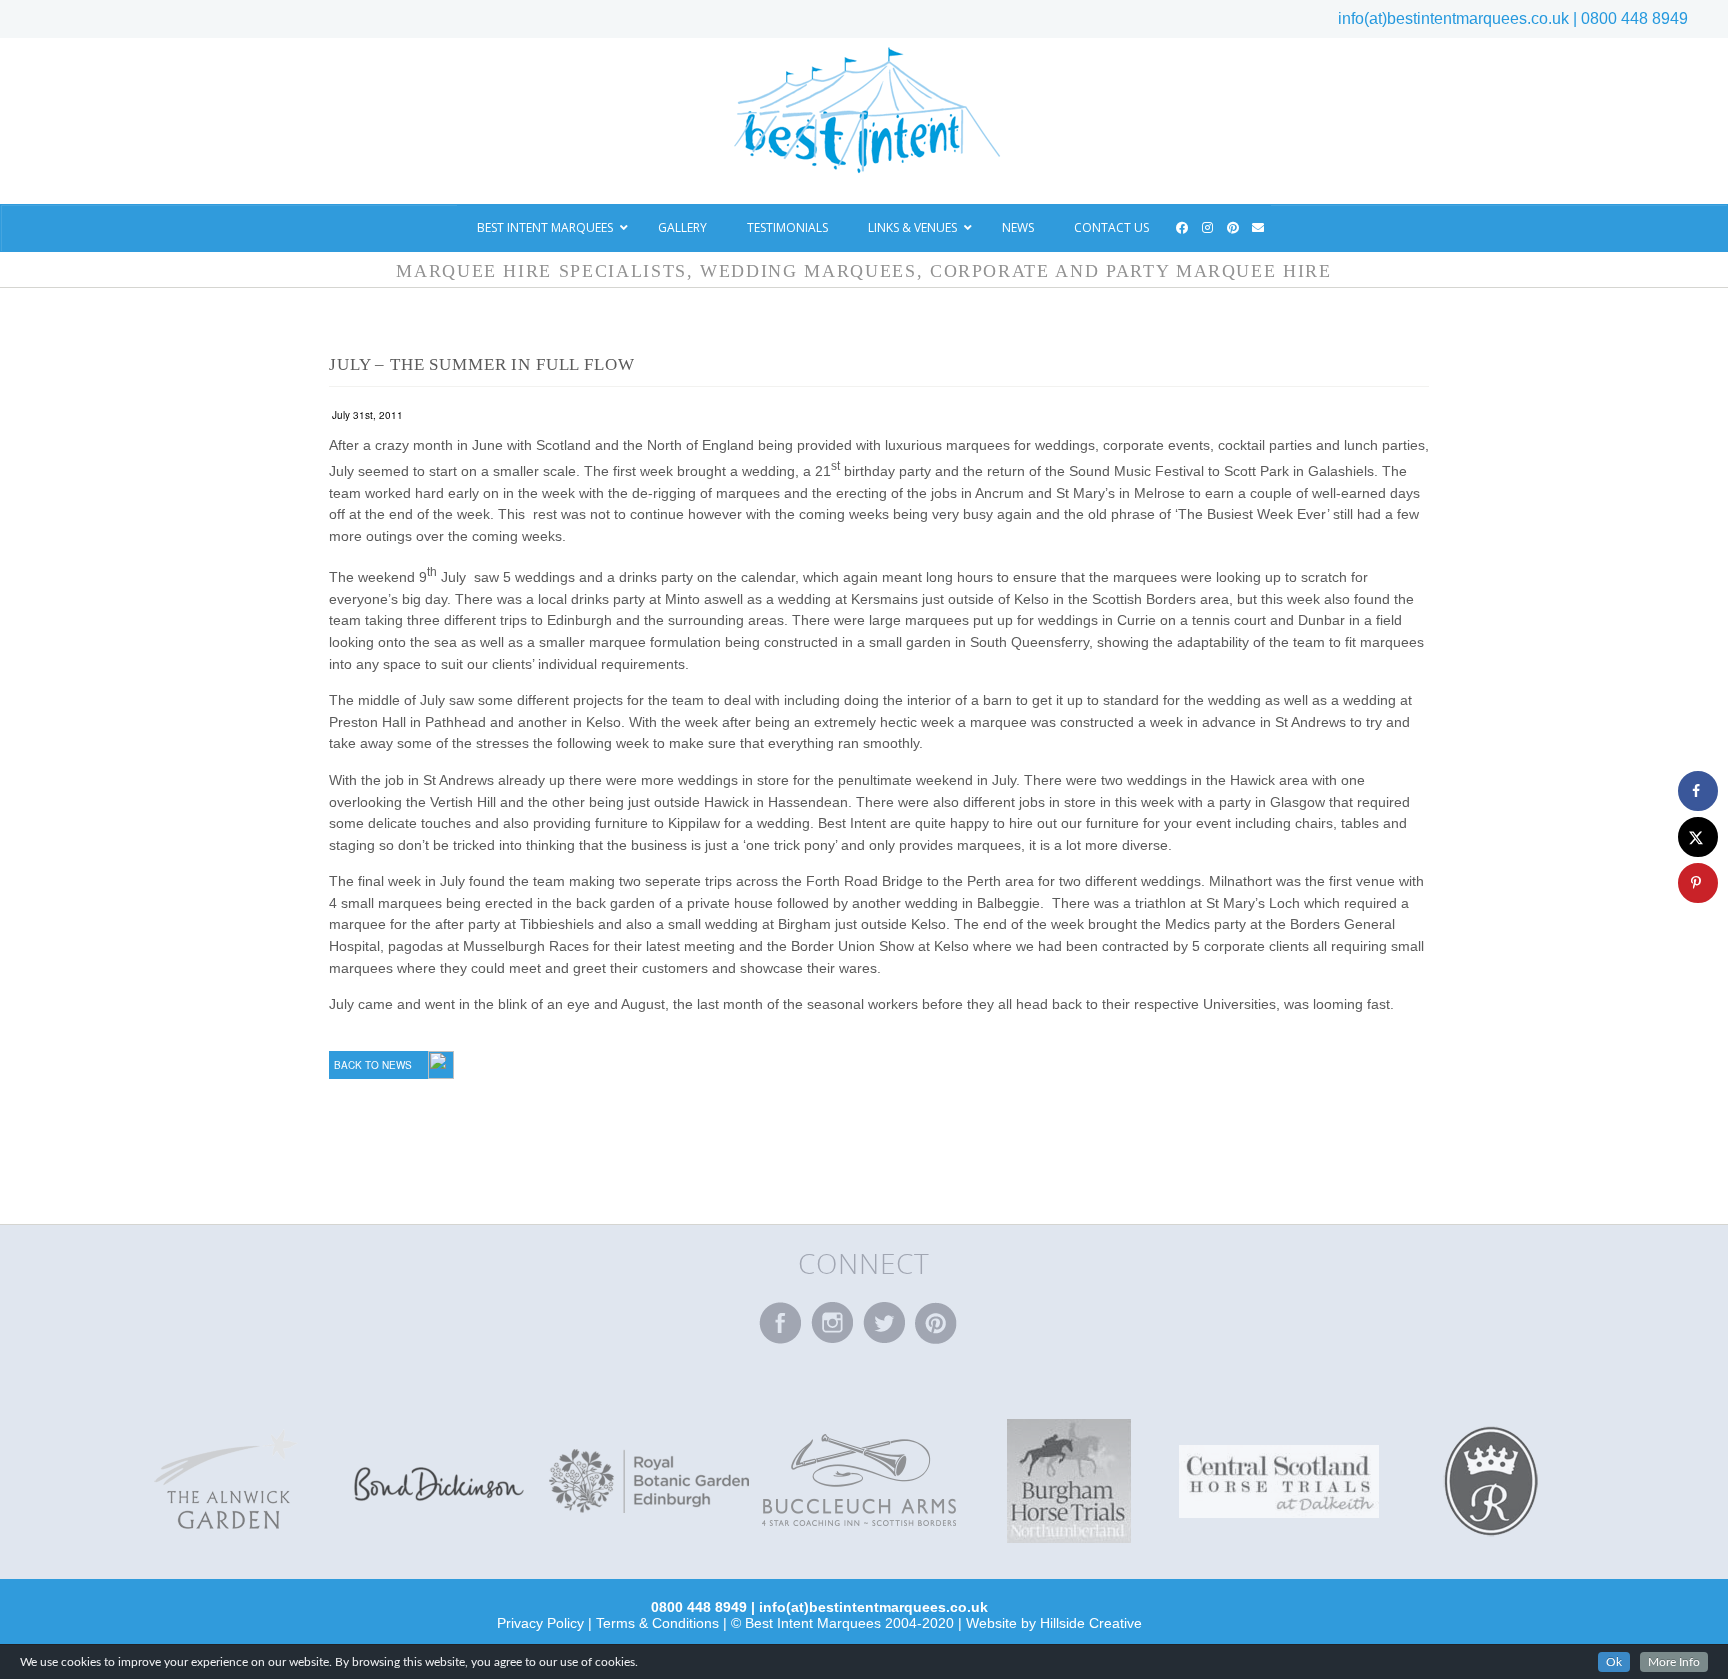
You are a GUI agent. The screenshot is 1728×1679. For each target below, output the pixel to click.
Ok (1614, 1662)
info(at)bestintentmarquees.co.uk (1453, 18)
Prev (110, 1481)
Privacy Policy (540, 1623)
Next (1608, 1481)
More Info (1674, 1662)
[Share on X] (1698, 837)
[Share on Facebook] (1698, 791)
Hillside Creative (1091, 1623)
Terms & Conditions (657, 1623)
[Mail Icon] (1259, 228)
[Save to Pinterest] (1698, 883)
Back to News (373, 1065)
